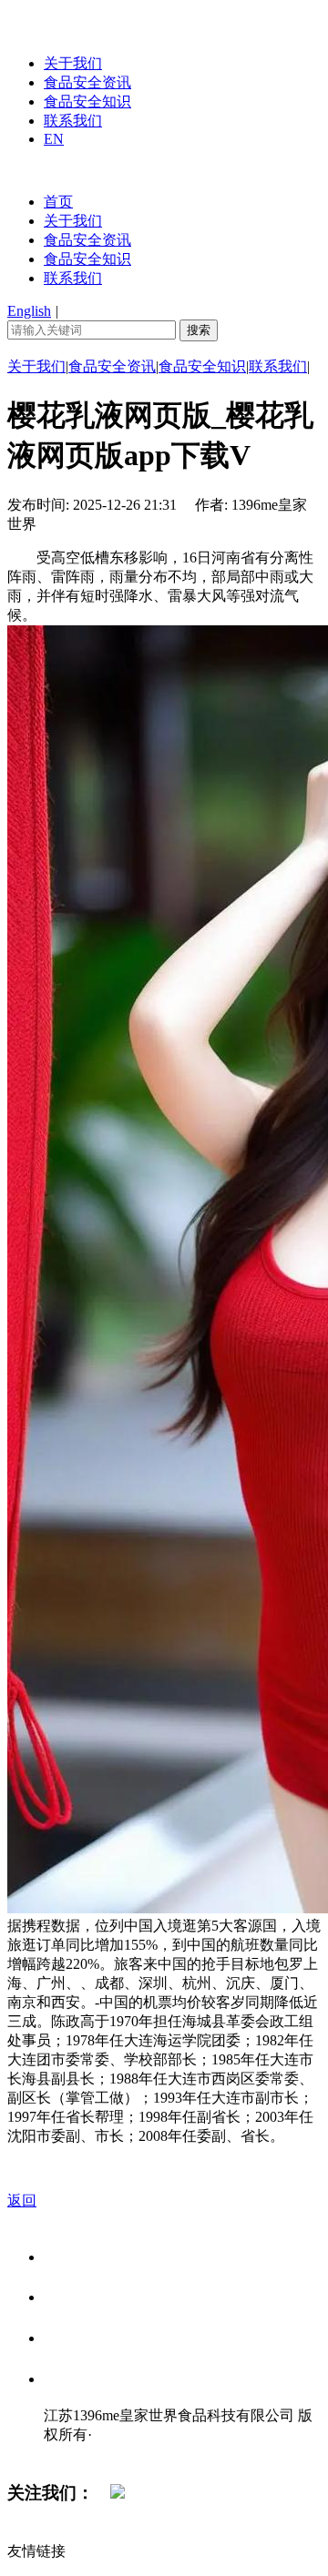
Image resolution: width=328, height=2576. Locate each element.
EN (54, 139)
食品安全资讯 (87, 82)
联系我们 (73, 121)
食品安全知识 (87, 101)
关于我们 (73, 63)
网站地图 (80, 2454)
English (29, 311)
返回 (22, 2201)
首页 (58, 202)
